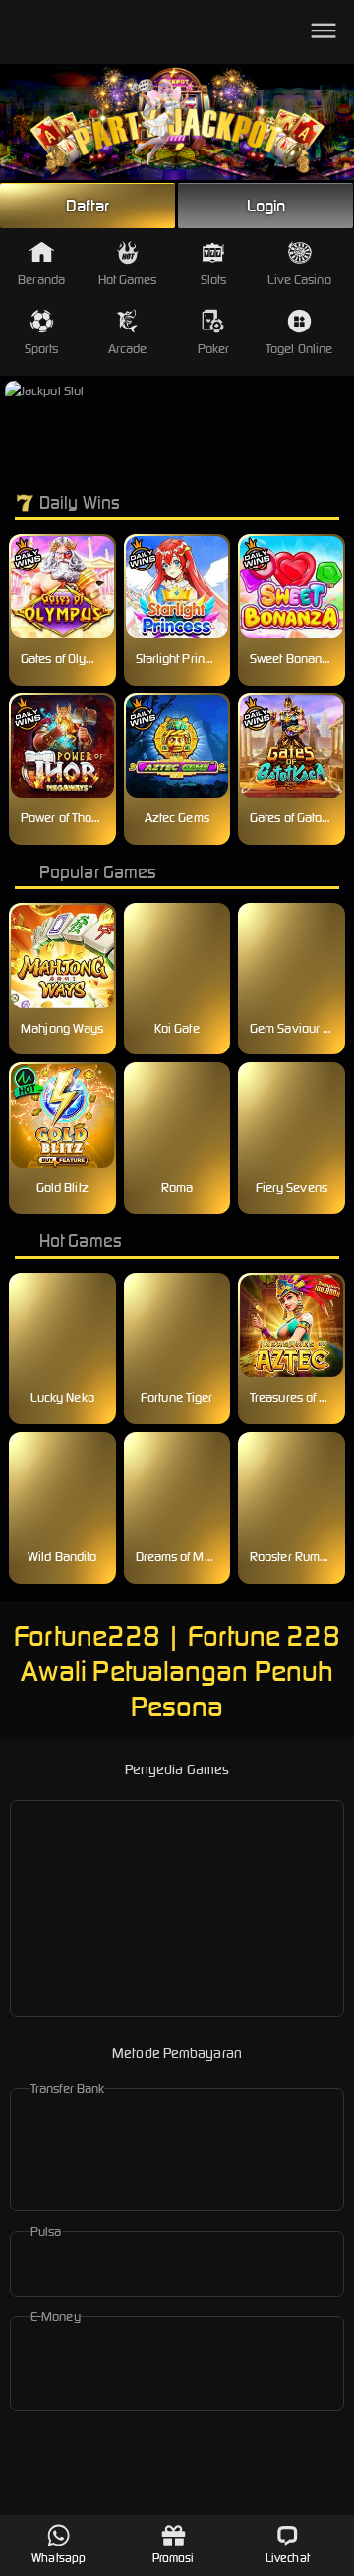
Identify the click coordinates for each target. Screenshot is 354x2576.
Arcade (128, 349)
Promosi (174, 2558)
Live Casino (299, 280)
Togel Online (299, 349)
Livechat (288, 2558)
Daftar (88, 206)
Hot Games (128, 280)
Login (266, 206)
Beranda (41, 280)
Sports (42, 349)
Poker (214, 349)
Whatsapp (59, 2558)
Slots (214, 280)
